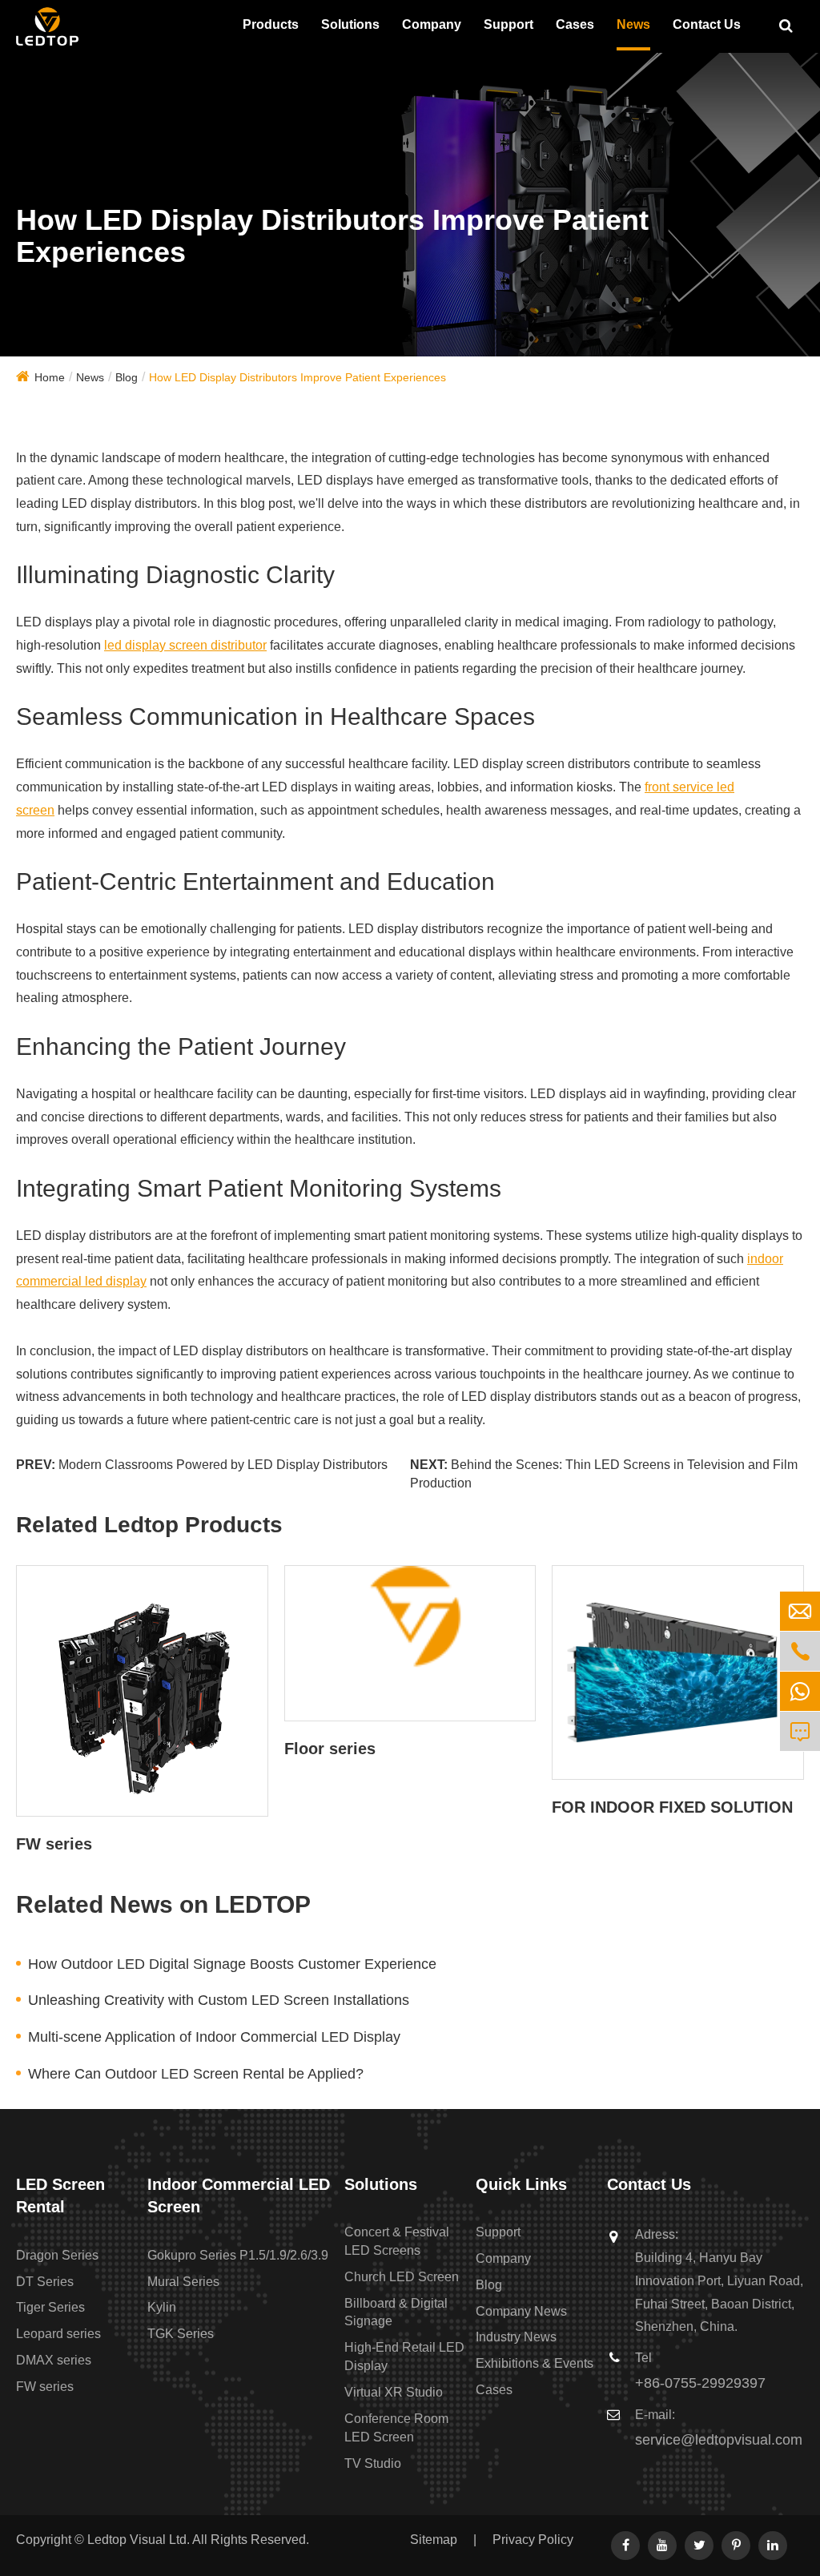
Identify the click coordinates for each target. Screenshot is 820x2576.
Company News (521, 2311)
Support (508, 24)
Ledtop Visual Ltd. (139, 2540)
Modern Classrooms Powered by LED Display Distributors (223, 1465)
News (633, 24)
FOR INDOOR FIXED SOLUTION (672, 1807)
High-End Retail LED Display (404, 2357)
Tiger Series (50, 2307)
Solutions (350, 24)
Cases (575, 24)
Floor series (330, 1749)
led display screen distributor (185, 645)
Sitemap (434, 2540)
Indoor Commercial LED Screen (239, 2196)
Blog (127, 377)
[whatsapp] (800, 1691)
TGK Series (181, 2334)
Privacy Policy (533, 2540)
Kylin (162, 2307)
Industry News (516, 2337)
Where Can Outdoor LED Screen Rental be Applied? (196, 2074)
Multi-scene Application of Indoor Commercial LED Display (214, 2037)
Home (50, 377)
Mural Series (183, 2282)
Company (432, 24)
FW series (54, 1844)
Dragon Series (57, 2255)
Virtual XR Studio (394, 2392)
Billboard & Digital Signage (396, 2312)
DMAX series (54, 2360)
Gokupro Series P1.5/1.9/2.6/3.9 (238, 2255)
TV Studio (373, 2463)
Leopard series (58, 2334)
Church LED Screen (402, 2277)
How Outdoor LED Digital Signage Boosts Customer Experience (232, 1964)
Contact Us (707, 24)
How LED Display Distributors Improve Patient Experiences (297, 377)
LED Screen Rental (60, 2196)
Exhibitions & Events (535, 2363)
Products (271, 24)
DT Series (45, 2282)
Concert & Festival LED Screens (397, 2241)
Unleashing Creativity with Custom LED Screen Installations (219, 2000)
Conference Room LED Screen (396, 2428)
